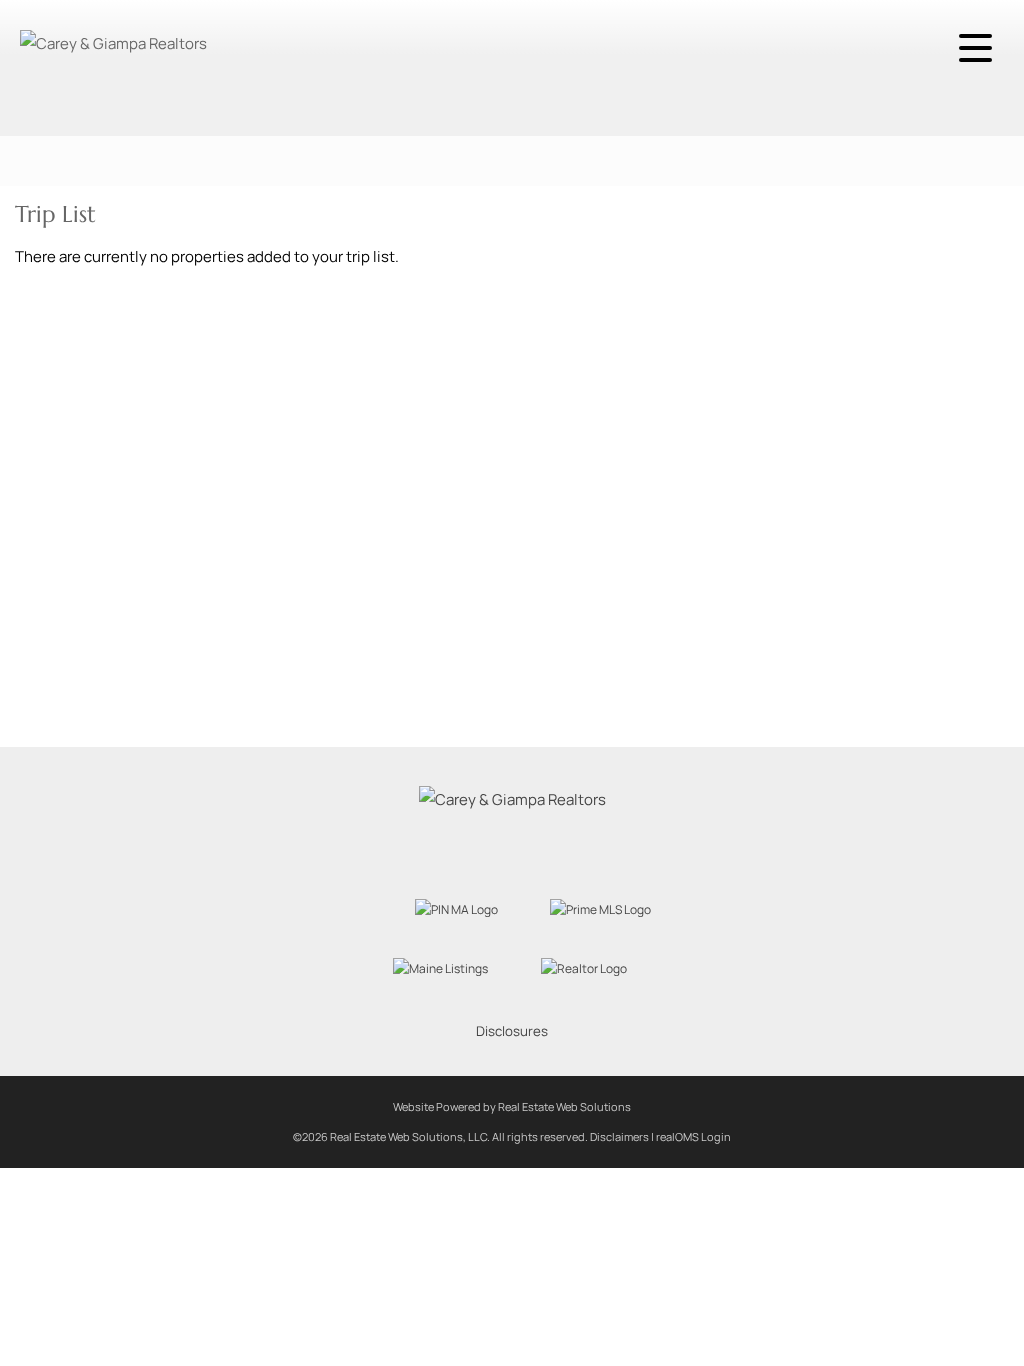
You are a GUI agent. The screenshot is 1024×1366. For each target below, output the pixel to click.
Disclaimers (619, 1136)
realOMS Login (693, 1136)
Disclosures (512, 1031)
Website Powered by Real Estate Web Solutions (512, 1106)
